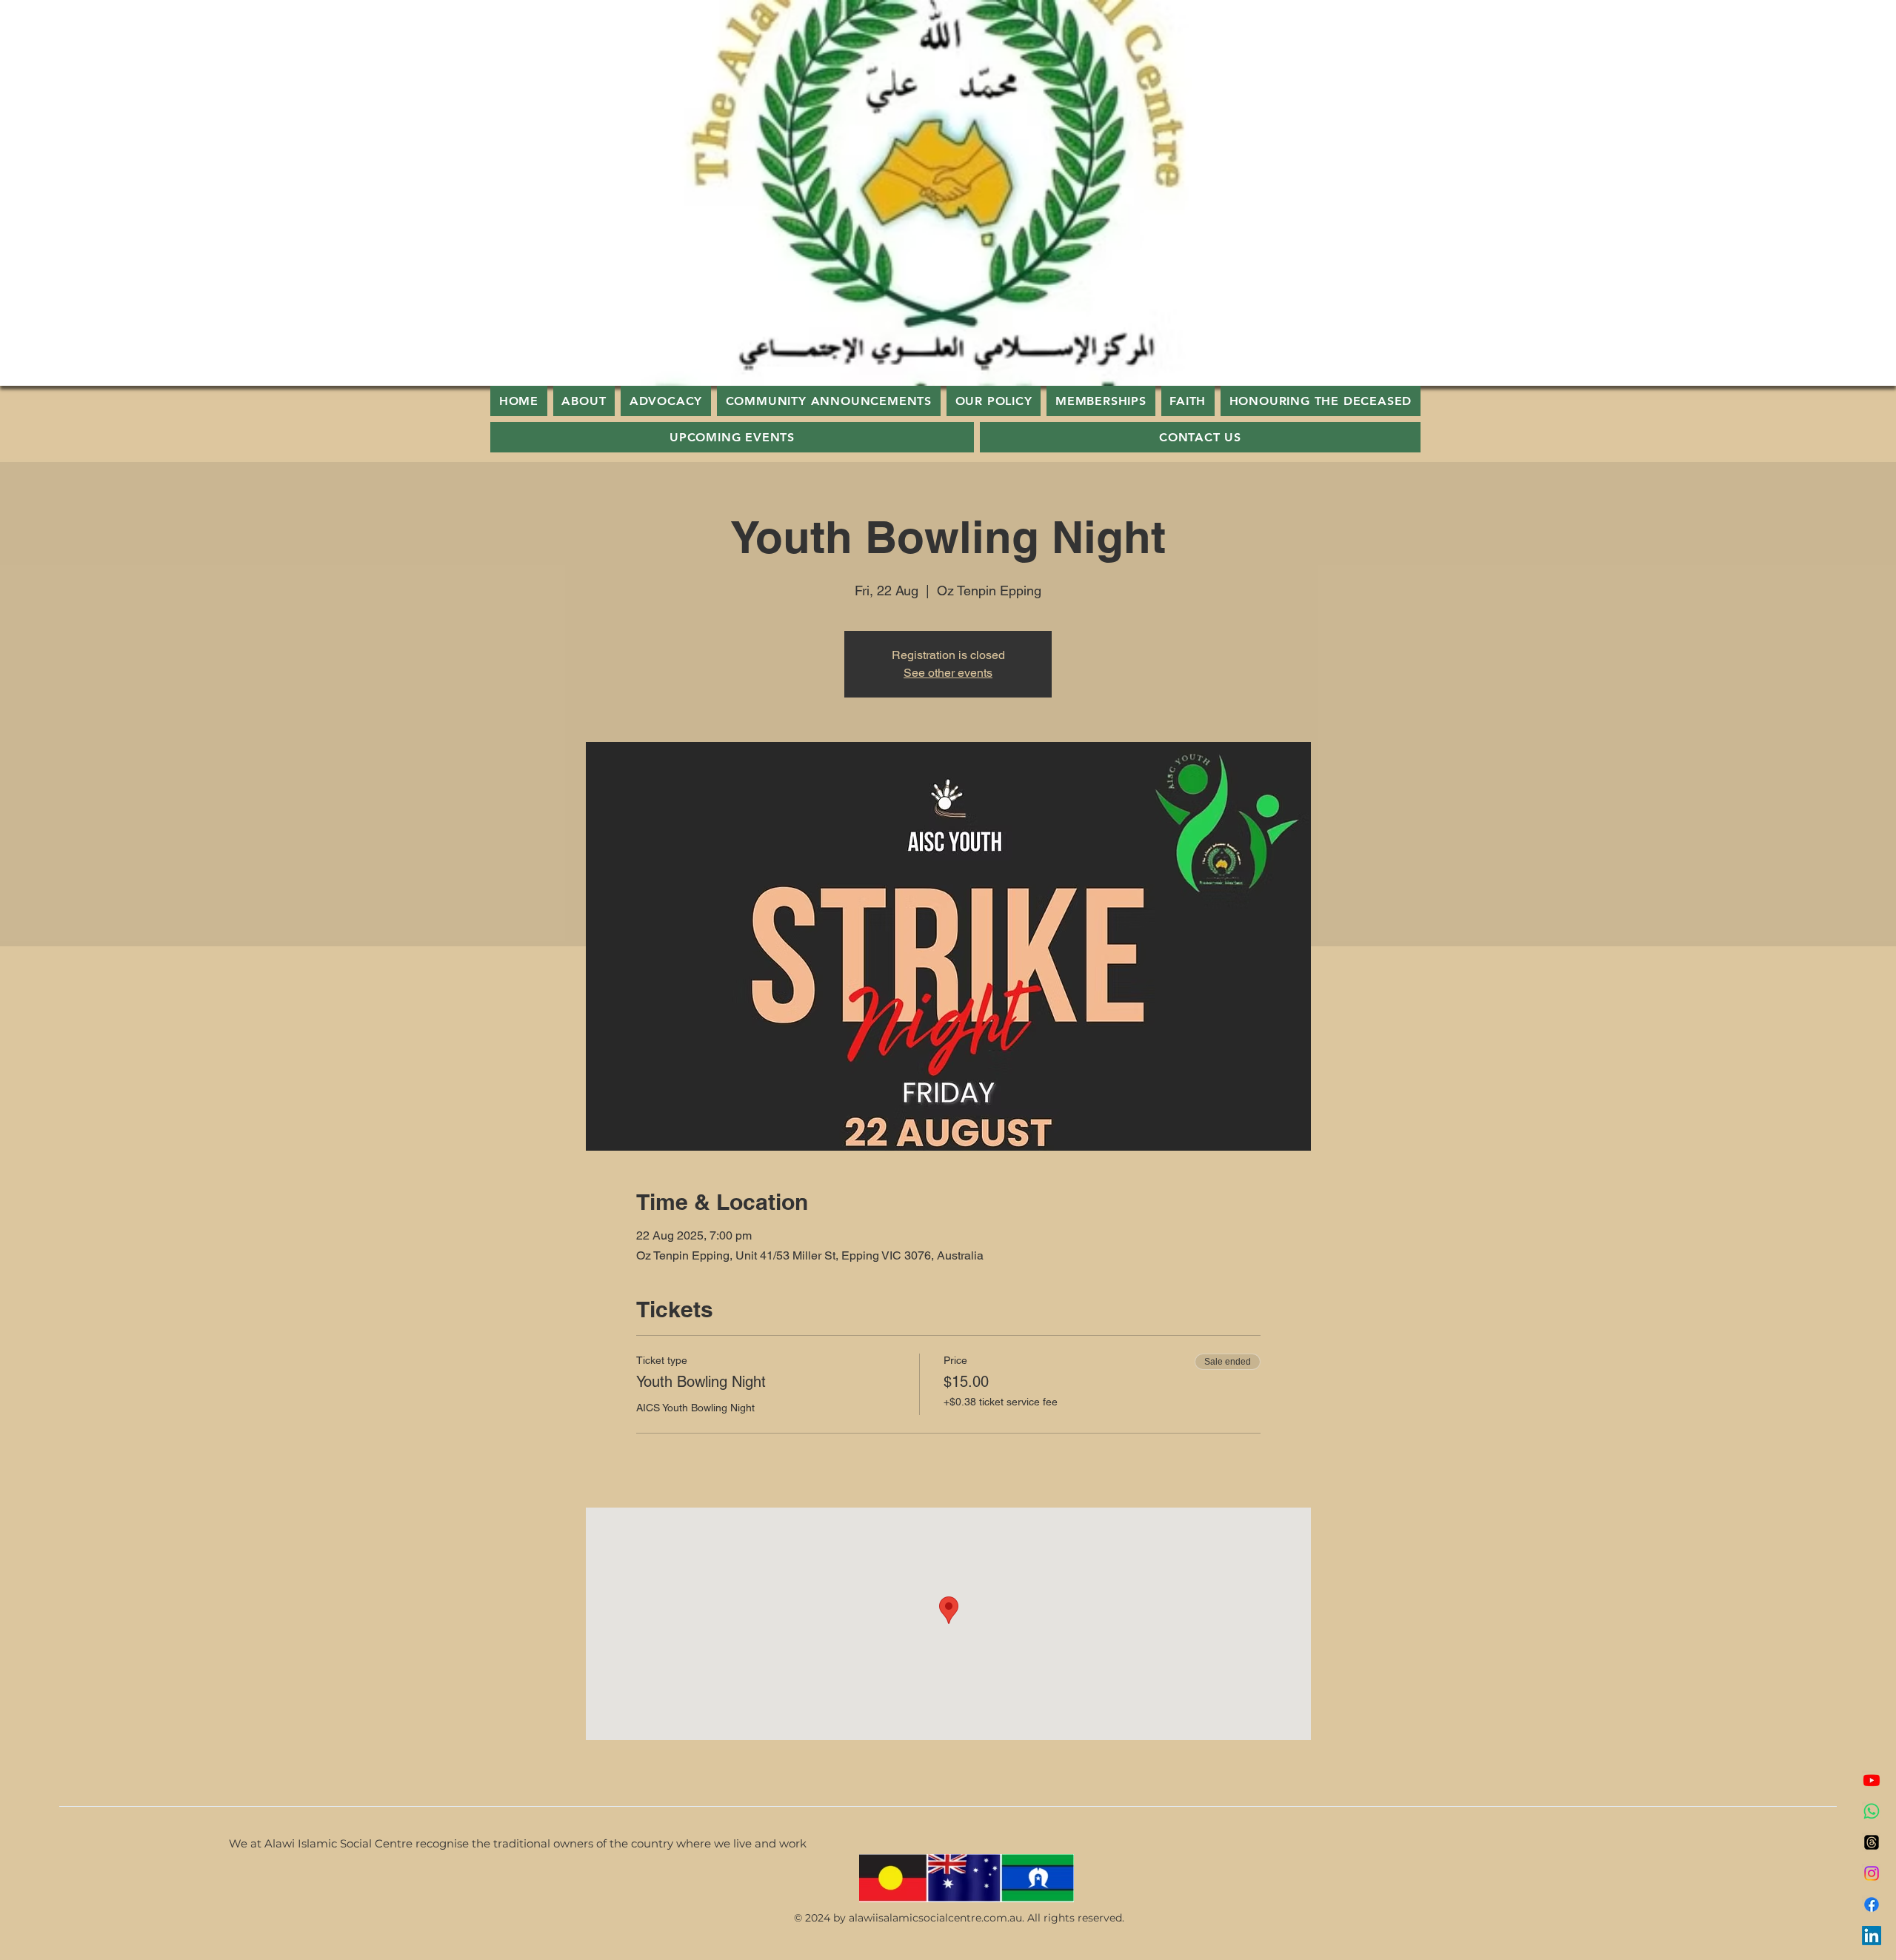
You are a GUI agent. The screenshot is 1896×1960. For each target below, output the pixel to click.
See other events (948, 673)
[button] (1188, 401)
